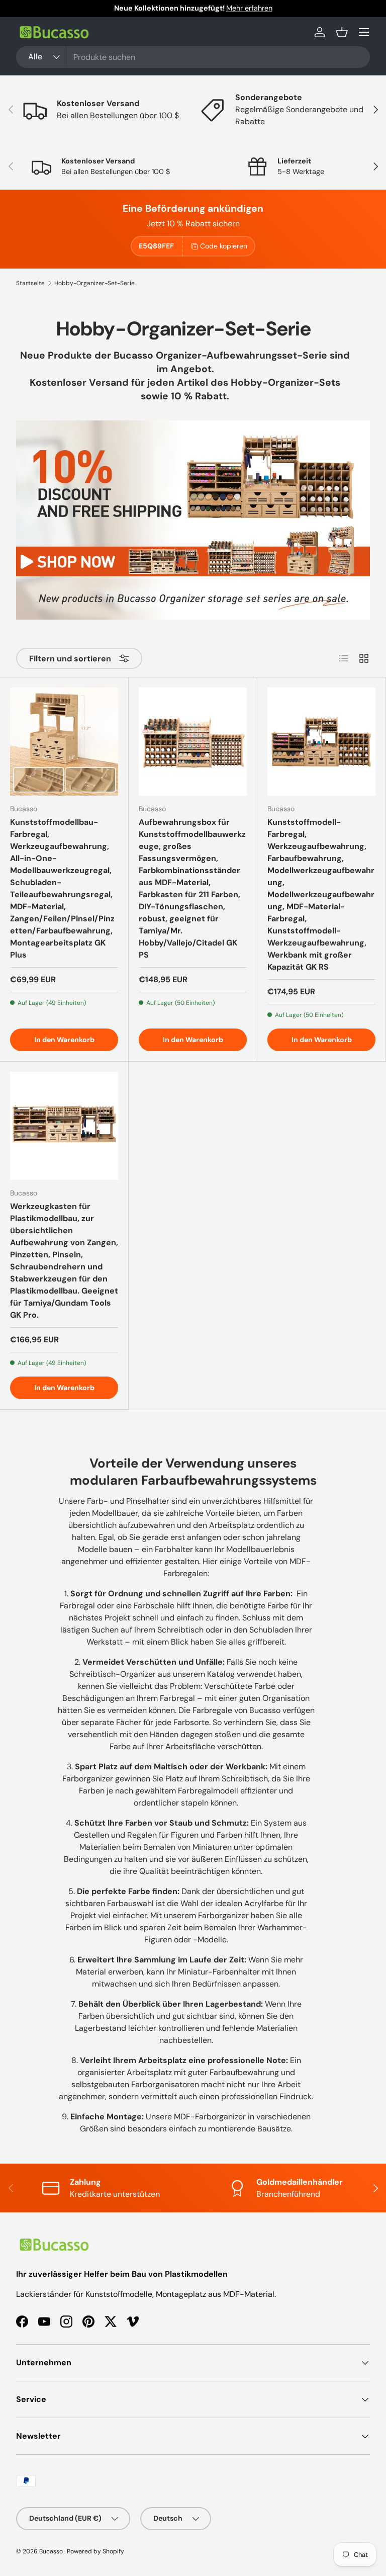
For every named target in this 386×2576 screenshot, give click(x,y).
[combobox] (193, 57)
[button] (342, 32)
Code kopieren (224, 246)
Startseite (30, 283)
